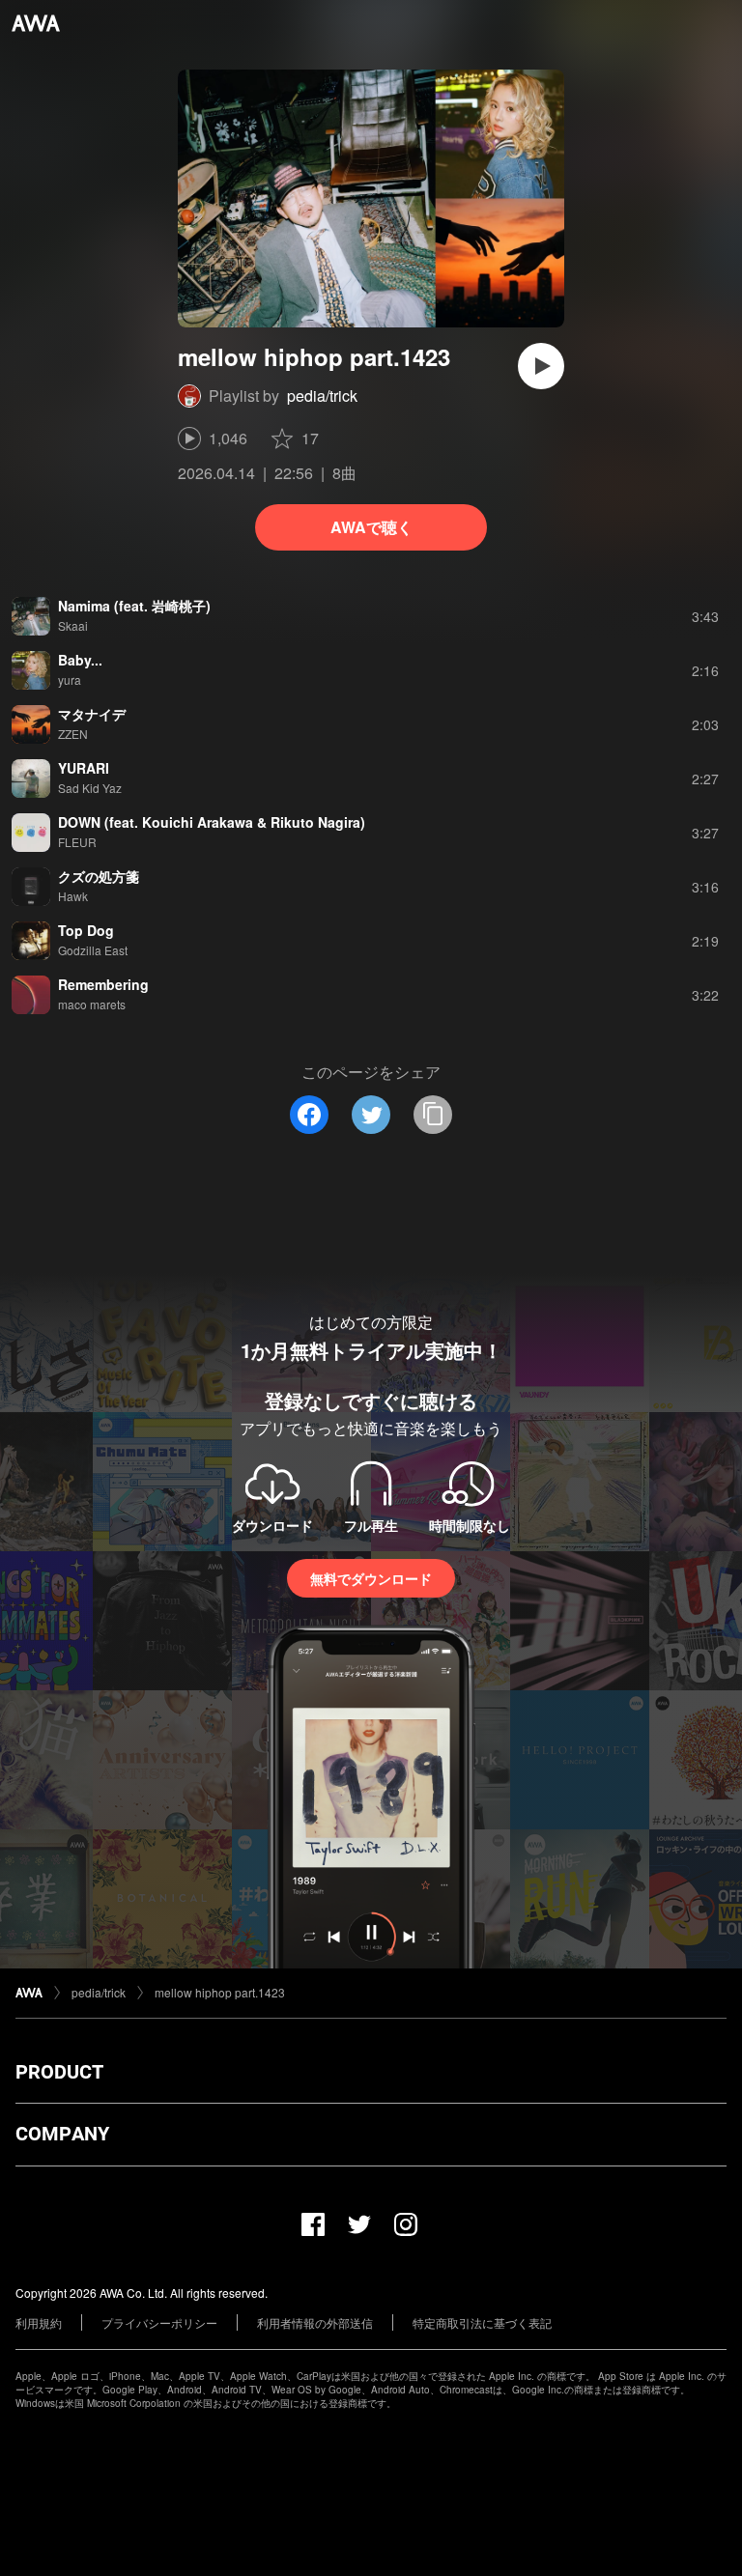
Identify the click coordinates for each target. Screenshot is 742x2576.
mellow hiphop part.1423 (220, 1992)
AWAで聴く (371, 527)
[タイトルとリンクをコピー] (433, 1115)
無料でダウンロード (371, 1578)
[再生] (541, 366)
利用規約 (39, 2322)
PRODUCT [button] (59, 2072)
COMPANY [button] (62, 2134)
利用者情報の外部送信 (315, 2322)
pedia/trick (322, 396)
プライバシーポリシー (159, 2322)
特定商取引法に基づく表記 (482, 2322)
